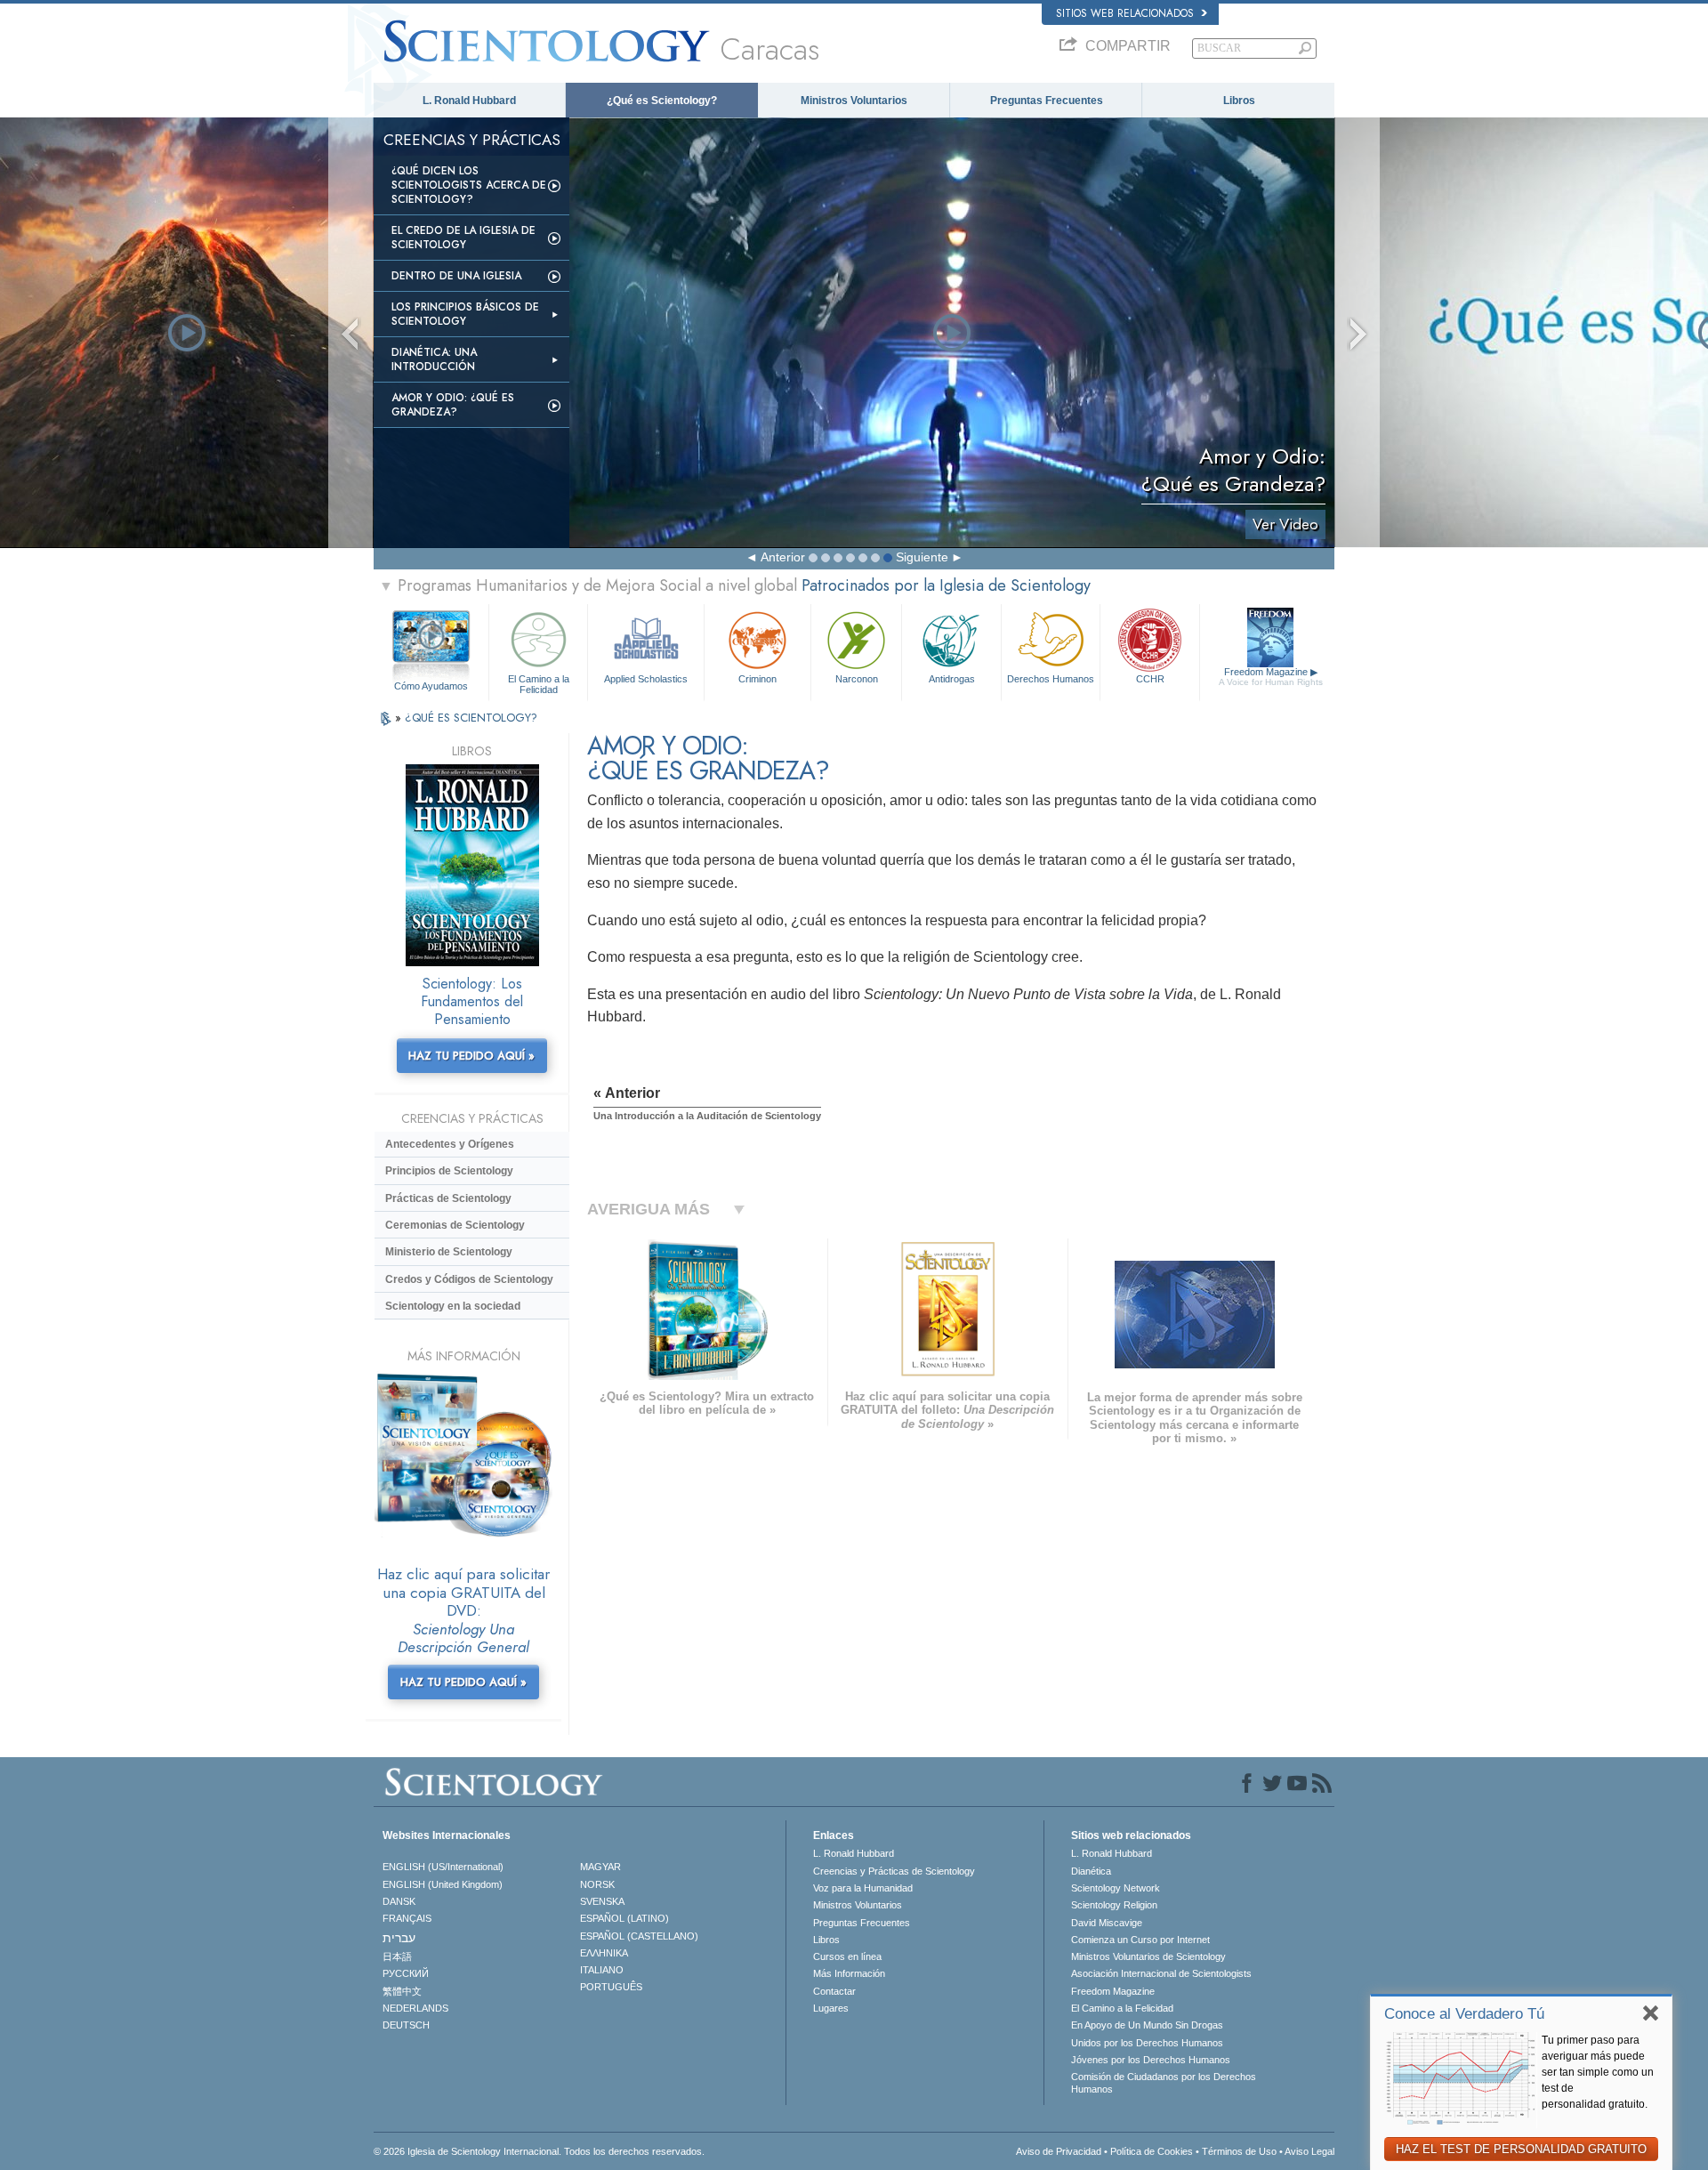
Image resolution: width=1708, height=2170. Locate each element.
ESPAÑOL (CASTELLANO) (639, 1936)
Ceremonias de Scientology (455, 1225)
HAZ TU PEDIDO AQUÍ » (471, 1056)
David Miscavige (1107, 1923)
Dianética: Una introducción (434, 359)
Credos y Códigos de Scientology (469, 1279)
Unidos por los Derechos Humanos (1147, 2043)
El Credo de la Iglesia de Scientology (463, 238)
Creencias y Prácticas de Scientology (894, 1871)
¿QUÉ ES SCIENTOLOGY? (471, 718)
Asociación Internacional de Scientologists (1161, 1973)
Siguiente (922, 557)
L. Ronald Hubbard (469, 101)
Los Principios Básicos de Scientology (465, 314)
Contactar (834, 1991)
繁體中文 (402, 1991)
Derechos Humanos (1051, 679)
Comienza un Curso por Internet (1140, 1940)
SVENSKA (602, 1901)
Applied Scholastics (646, 679)
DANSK (399, 1901)
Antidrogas (952, 679)
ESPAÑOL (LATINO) (624, 1918)
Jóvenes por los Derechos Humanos (1151, 2060)
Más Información (849, 1973)
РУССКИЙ (406, 1973)
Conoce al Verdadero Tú (1464, 2014)
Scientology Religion (1114, 1905)
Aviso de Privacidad (1059, 2151)
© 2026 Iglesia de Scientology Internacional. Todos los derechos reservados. (539, 2151)
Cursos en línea (847, 1956)
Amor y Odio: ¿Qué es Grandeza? (453, 405)
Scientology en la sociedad (453, 1306)
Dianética (1091, 1871)
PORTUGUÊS (611, 1987)
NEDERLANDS (415, 2008)
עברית (399, 1938)
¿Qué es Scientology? (662, 101)
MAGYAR (600, 1867)
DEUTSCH (406, 2025)
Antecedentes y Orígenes (450, 1144)
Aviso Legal (1309, 2151)
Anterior (783, 557)
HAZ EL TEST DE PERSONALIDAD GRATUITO (1521, 2149)
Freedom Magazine (1271, 677)
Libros (1239, 101)
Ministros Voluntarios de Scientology (1148, 1956)
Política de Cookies (1152, 2151)
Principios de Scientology (449, 1171)
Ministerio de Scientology (449, 1252)
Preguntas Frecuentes (1047, 101)
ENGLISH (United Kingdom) (443, 1884)
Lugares (831, 2008)
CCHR (1150, 679)
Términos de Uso (1239, 2151)
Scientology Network (1116, 1888)
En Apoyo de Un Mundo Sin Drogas (1147, 2025)
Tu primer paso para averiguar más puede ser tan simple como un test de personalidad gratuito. (1598, 2072)
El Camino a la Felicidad (539, 683)
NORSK (597, 1884)
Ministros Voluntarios (854, 101)
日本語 (397, 1956)
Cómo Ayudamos (431, 686)
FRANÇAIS (407, 1918)
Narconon (857, 679)
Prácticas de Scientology (448, 1198)
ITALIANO (602, 1970)
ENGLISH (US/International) (443, 1867)
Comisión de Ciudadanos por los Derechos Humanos (1164, 2083)
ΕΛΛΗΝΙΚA (604, 1953)
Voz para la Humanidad (863, 1888)
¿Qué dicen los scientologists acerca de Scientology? (469, 185)
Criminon (757, 679)
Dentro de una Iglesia (456, 276)
